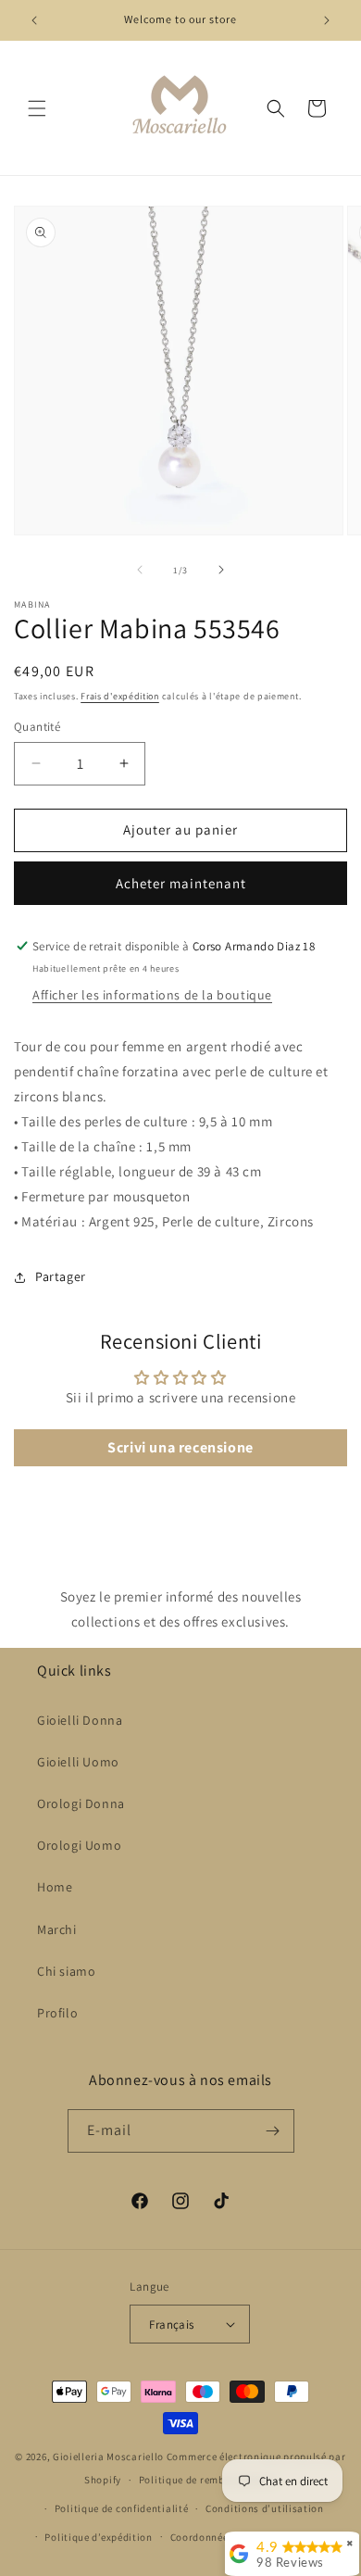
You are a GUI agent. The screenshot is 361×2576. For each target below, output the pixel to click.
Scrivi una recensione (180, 1447)
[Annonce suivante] (327, 20)
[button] (37, 108)
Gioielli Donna (80, 1720)
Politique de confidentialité (122, 2508)
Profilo (57, 2013)
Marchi (57, 1929)
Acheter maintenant (181, 883)
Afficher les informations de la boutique (152, 995)
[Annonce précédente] (34, 20)
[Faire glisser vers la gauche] (140, 570)
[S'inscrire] (273, 2131)
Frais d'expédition (120, 696)
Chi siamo (66, 1971)
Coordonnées (202, 2537)
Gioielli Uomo (78, 1762)
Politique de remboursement (208, 2480)
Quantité (37, 727)
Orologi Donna (81, 1803)
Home (55, 1887)
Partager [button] (61, 1276)
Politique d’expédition (98, 2537)
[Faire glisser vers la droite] (221, 570)
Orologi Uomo (79, 1845)
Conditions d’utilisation (265, 2508)
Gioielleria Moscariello (108, 2457)
